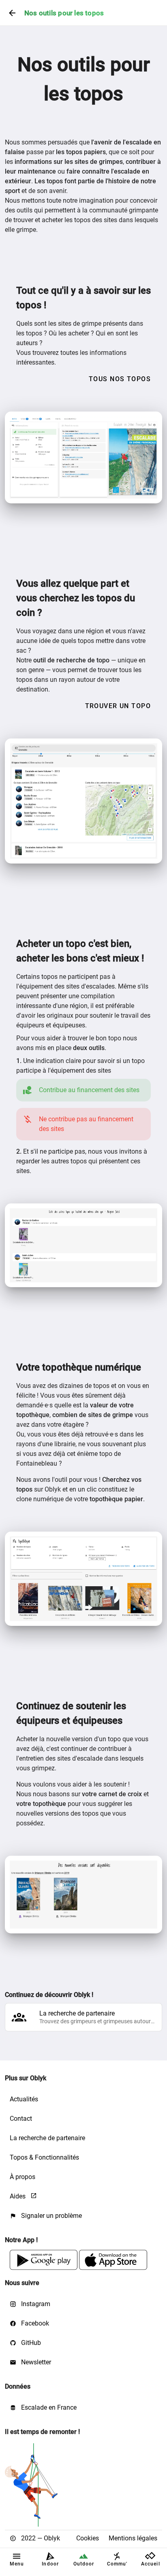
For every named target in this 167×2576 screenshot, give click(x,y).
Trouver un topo (118, 706)
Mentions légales (133, 2538)
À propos (22, 2177)
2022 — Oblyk (40, 2538)
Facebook (34, 2323)
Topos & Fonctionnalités (44, 2157)
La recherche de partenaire (47, 2138)
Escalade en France (48, 2407)
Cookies (88, 2538)
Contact (21, 2119)
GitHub (30, 2343)
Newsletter (35, 2362)
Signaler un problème (51, 2216)
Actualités (24, 2099)
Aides (18, 2196)
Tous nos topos (120, 379)
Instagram (35, 2304)
